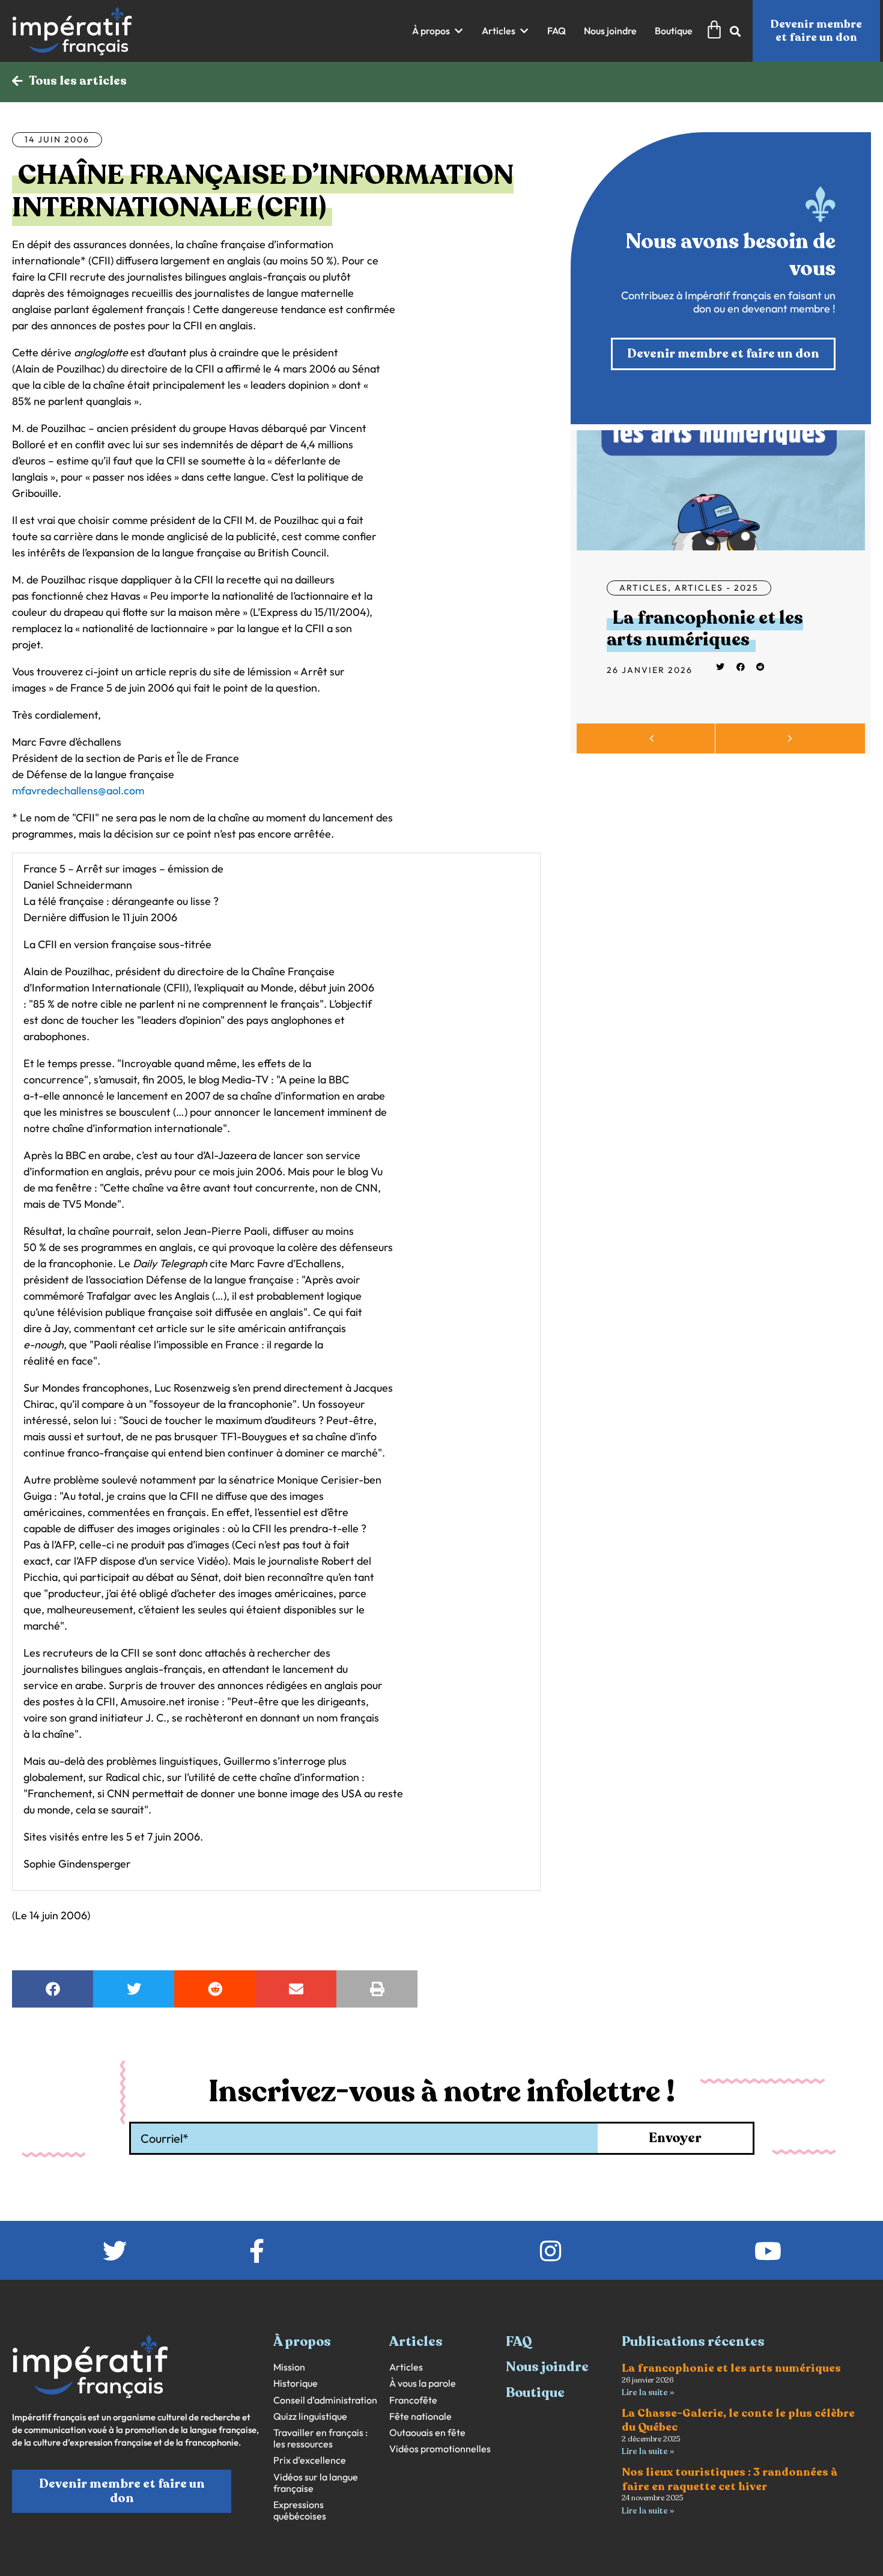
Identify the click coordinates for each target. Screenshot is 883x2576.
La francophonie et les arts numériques (705, 629)
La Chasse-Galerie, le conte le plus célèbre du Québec (738, 2420)
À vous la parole (423, 2383)
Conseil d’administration (325, 2400)
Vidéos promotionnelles (440, 2449)
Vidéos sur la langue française (316, 2483)
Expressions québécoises (300, 2511)
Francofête (413, 2400)
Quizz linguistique (310, 2416)
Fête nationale (420, 2416)
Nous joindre (547, 2367)
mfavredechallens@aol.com (78, 790)
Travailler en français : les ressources (320, 2438)
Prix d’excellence (310, 2460)
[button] (438, 31)
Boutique (535, 2393)
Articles (644, 588)
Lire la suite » (648, 2392)
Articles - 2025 (717, 588)
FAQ (519, 2342)
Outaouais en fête (427, 2433)
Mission (289, 2367)
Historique (296, 2383)
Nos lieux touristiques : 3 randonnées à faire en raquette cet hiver (730, 2479)
